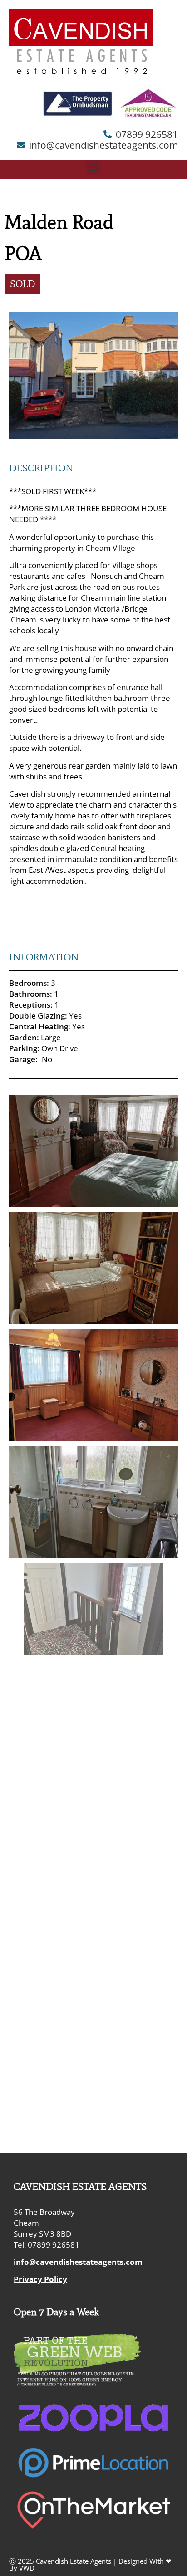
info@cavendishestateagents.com (78, 2262)
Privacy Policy (40, 2279)
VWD (27, 2568)
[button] (94, 167)
